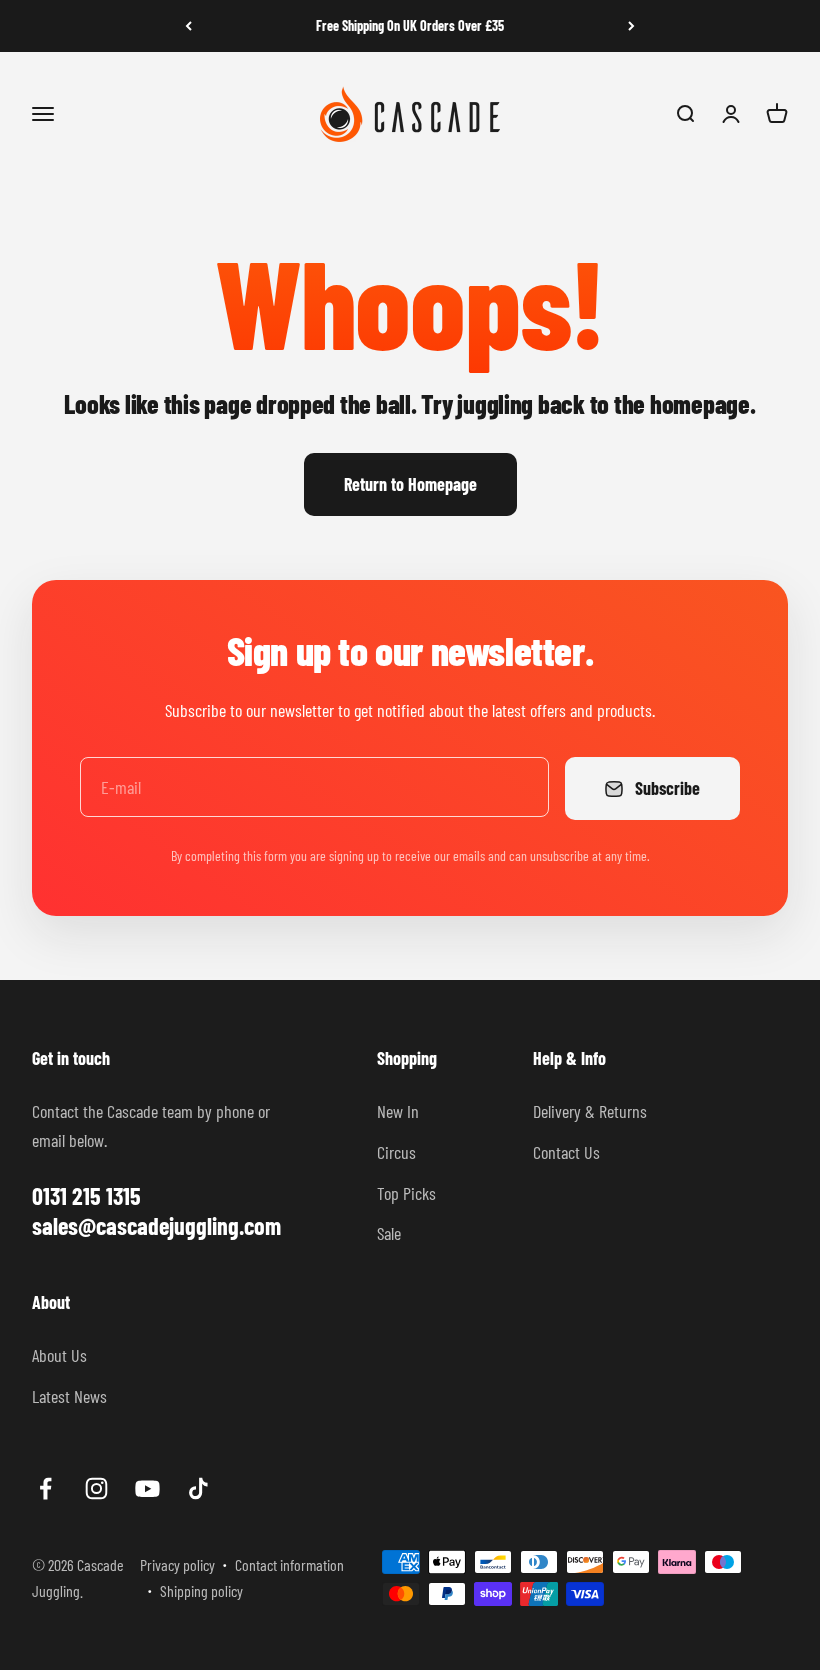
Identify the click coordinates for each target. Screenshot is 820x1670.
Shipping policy (201, 1590)
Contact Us (566, 1152)
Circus (396, 1152)
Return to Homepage (410, 484)
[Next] (631, 26)
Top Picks (406, 1193)
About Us (59, 1355)
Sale (389, 1233)
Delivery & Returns (590, 1111)
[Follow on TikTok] (198, 1488)
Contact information (289, 1564)
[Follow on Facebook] (45, 1488)
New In (398, 1111)
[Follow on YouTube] (147, 1488)
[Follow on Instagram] (96, 1488)
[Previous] (188, 26)
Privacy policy (177, 1564)
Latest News (69, 1396)
